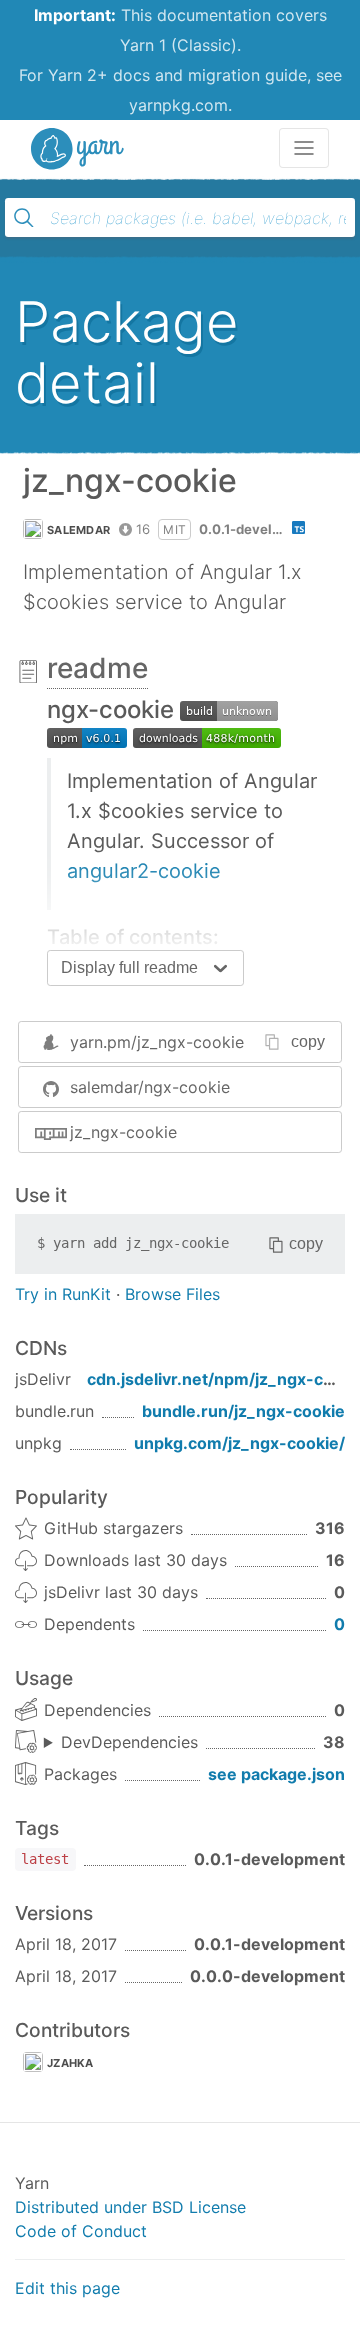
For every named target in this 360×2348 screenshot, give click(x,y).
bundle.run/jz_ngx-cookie (243, 1411)
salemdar (78, 530)
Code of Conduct (81, 2231)
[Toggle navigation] (304, 148)
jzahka (70, 2063)
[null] (229, 709)
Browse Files (172, 1294)
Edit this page (67, 2288)
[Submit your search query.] (24, 218)
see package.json (276, 1774)
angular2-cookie (144, 871)
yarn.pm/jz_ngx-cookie (157, 1042)
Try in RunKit (63, 1294)
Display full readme (129, 967)
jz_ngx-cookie (123, 1132)
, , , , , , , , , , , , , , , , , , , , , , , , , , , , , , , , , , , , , (121, 1743)
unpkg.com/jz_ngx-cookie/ (239, 1443)
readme (97, 668)
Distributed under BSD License (130, 2207)
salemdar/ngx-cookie (150, 1087)
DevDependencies (129, 1742)
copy (308, 1041)
